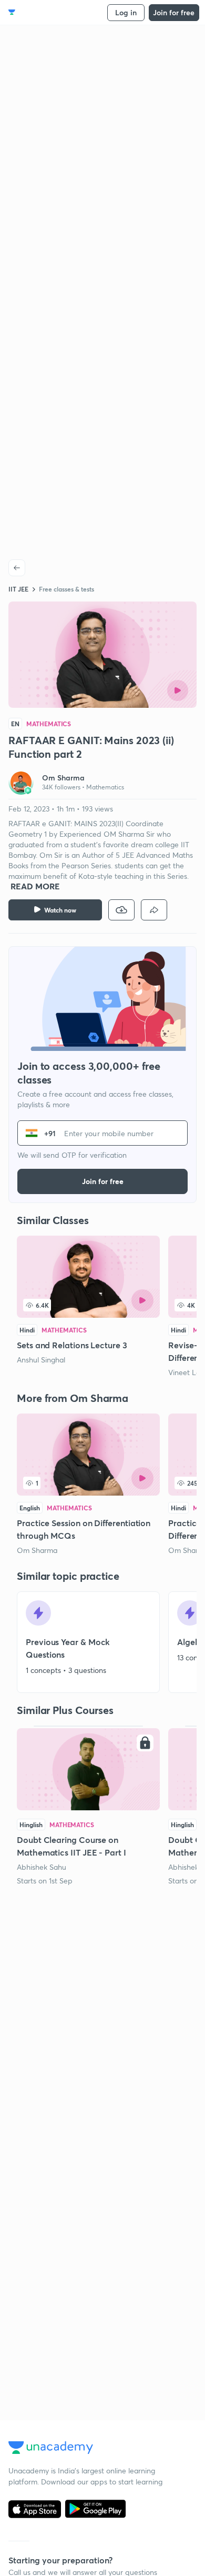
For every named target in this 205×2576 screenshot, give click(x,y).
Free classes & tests (66, 589)
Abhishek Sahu (42, 1867)
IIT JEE (18, 589)
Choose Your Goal (54, 12)
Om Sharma (37, 1550)
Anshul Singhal (41, 1360)
